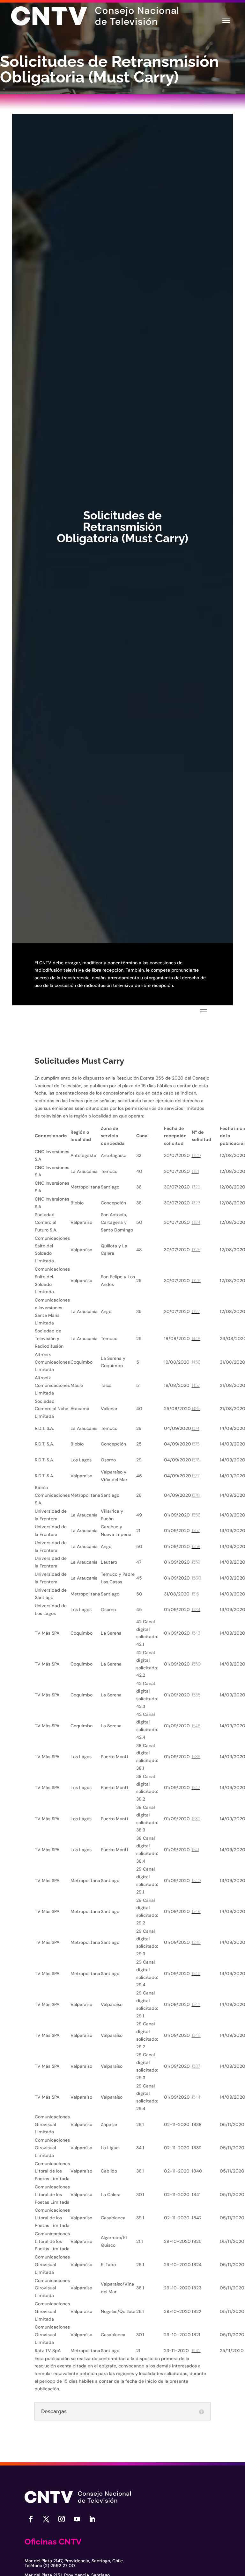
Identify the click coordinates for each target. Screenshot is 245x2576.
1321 (195, 1171)
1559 (196, 1562)
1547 (196, 1788)
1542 (196, 2004)
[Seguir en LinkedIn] (92, 2519)
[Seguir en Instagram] (62, 2519)
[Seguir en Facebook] (31, 2519)
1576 (196, 1460)
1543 (196, 1633)
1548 (196, 1726)
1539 (196, 1819)
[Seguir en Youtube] (77, 2519)
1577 (196, 1476)
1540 (196, 1880)
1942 (196, 2351)
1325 (196, 1250)
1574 (196, 1428)
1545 (196, 1973)
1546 (196, 2035)
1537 (196, 2066)
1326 (196, 1281)
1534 (196, 1609)
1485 (196, 1409)
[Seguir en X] (46, 2519)
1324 (196, 1222)
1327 (196, 1311)
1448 (196, 1338)
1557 (196, 1531)
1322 (196, 1187)
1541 (195, 1850)
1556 (196, 1515)
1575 (196, 1444)
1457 (196, 1385)
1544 (196, 2097)
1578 (196, 1495)
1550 (196, 1664)
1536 (196, 1942)
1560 (196, 1578)
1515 (195, 1594)
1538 (196, 1757)
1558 (196, 1546)
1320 (196, 1155)
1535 (196, 1695)
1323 (196, 1203)
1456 (196, 1362)
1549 (196, 1911)
